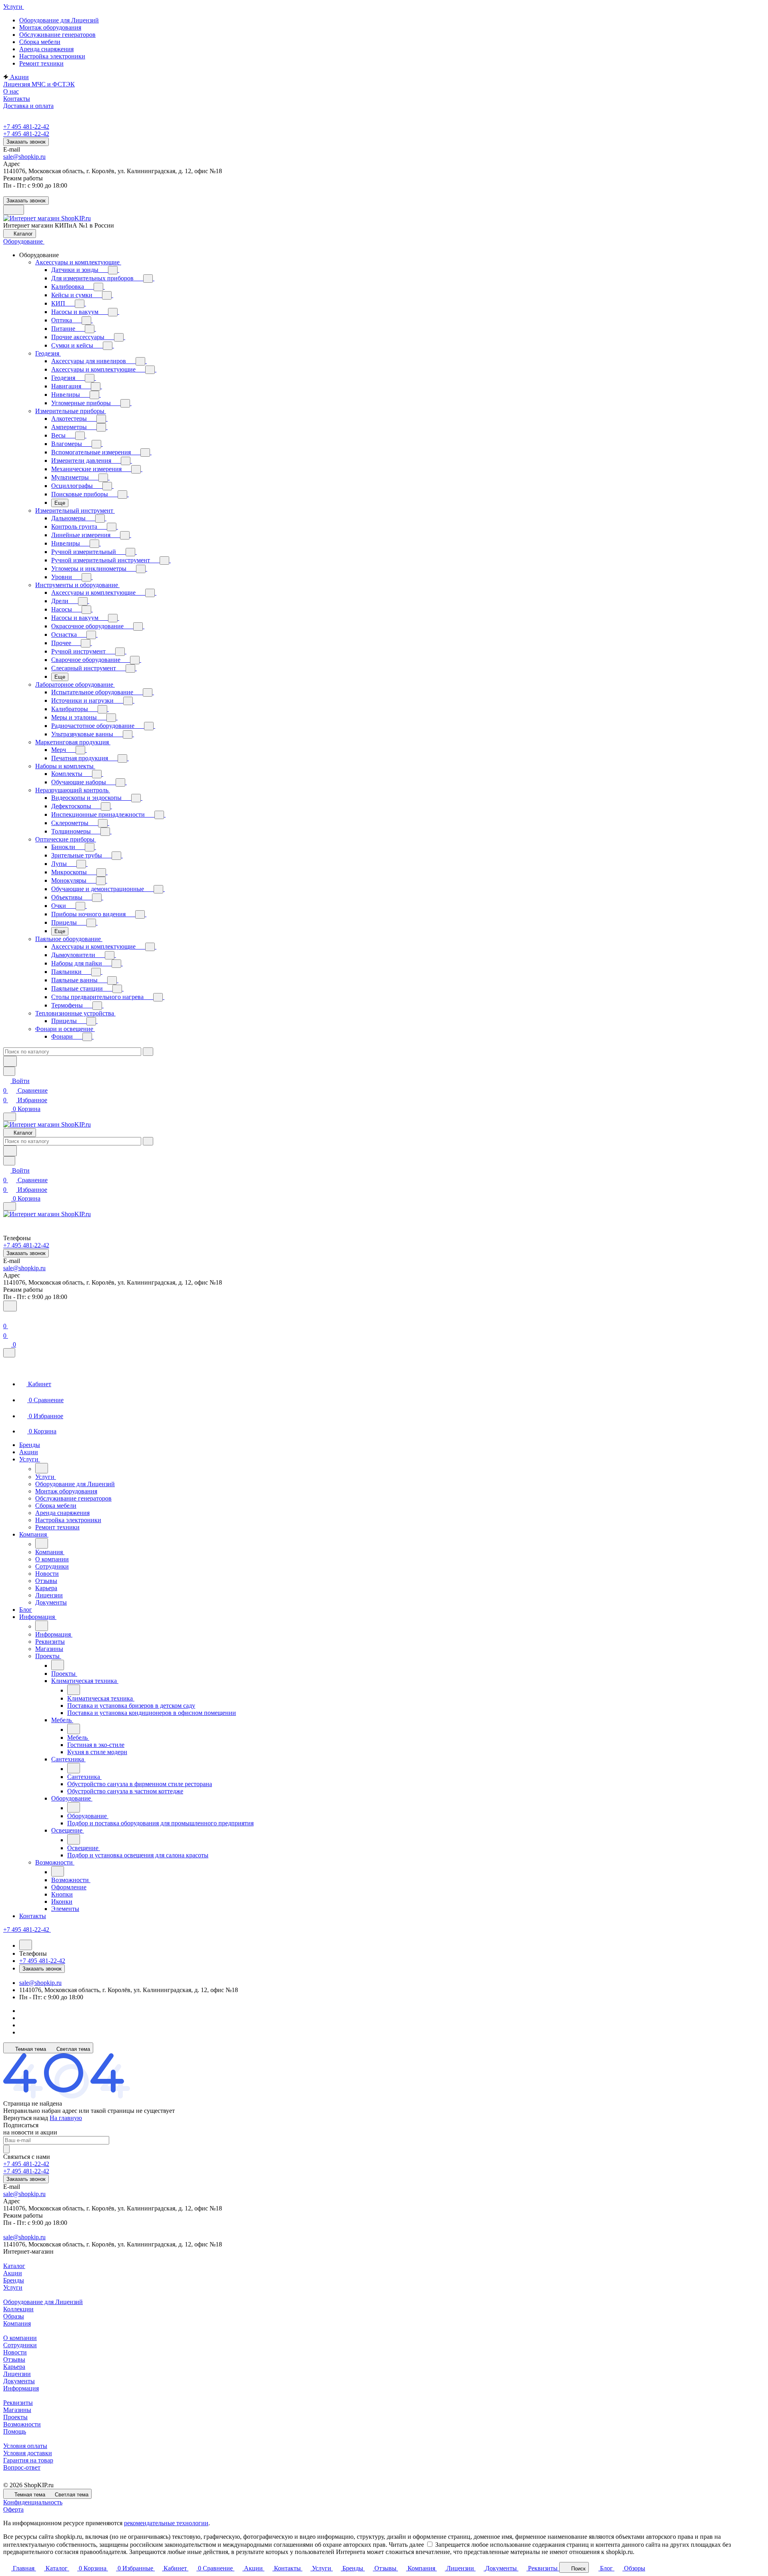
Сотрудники (20, 2345)
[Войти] (7, 1316)
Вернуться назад (26, 2118)
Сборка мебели (40, 42)
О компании (20, 2338)
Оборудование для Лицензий (59, 20)
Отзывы (14, 2359)
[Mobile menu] (10, 1206)
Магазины (17, 2410)
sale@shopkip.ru (24, 157)
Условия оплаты (25, 2446)
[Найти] (10, 1061)
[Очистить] (148, 1052)
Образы (14, 2316)
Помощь (15, 2431)
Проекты (15, 2417)
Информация (21, 2388)
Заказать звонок (26, 142)
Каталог (14, 2266)
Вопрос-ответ (22, 2467)
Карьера (14, 2367)
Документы (19, 2381)
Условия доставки (28, 2453)
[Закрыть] (9, 1353)
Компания (17, 2323)
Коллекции (18, 2309)
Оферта (13, 2509)
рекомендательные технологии (166, 2523)
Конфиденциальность (33, 2502)
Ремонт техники (41, 63)
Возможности (22, 2424)
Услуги (13, 2287)
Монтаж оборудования (50, 27)
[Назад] (42, 1468)
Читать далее (406, 2545)
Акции (13, 2273)
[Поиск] (10, 1306)
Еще (60, 503)
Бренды (14, 2280)
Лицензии (17, 2374)
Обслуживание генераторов (57, 35)
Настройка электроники (52, 56)
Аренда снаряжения (46, 49)
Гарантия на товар (28, 2460)
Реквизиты (18, 2403)
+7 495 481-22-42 (26, 127)
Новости (15, 2352)
